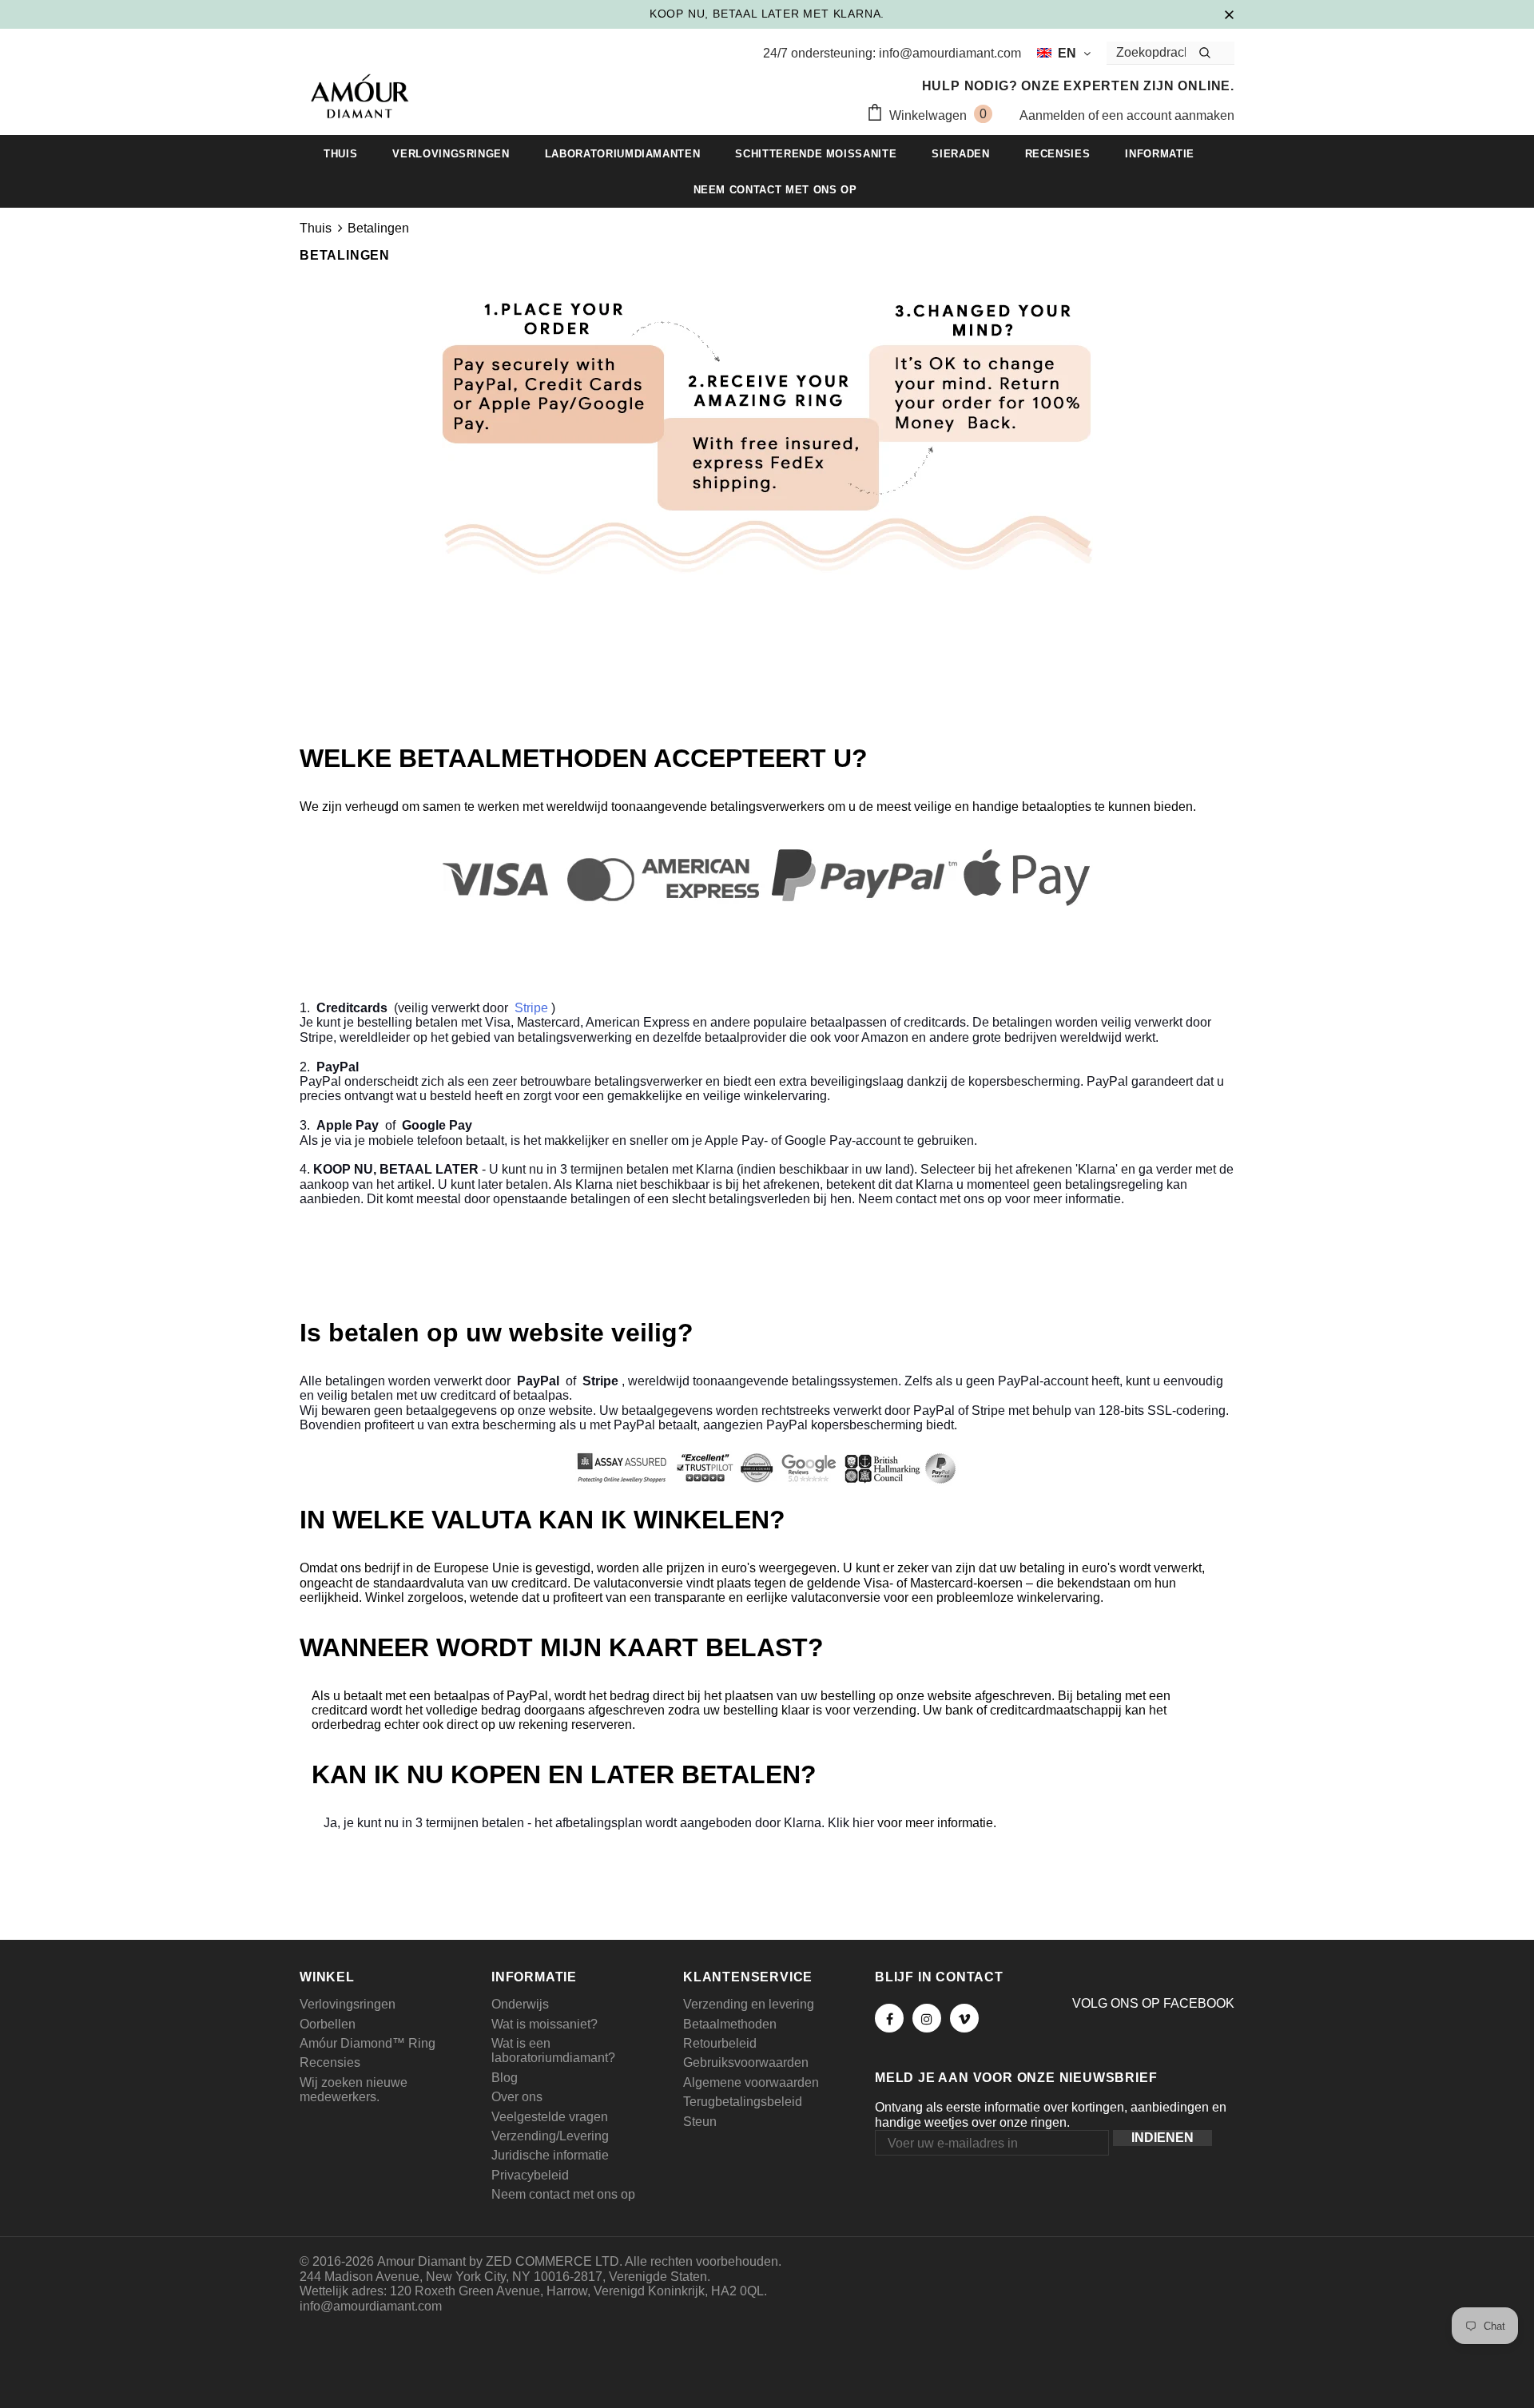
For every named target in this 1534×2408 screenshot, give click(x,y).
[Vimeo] (964, 2018)
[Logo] (360, 98)
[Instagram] (927, 2018)
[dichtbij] (1229, 14)
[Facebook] (889, 2018)
